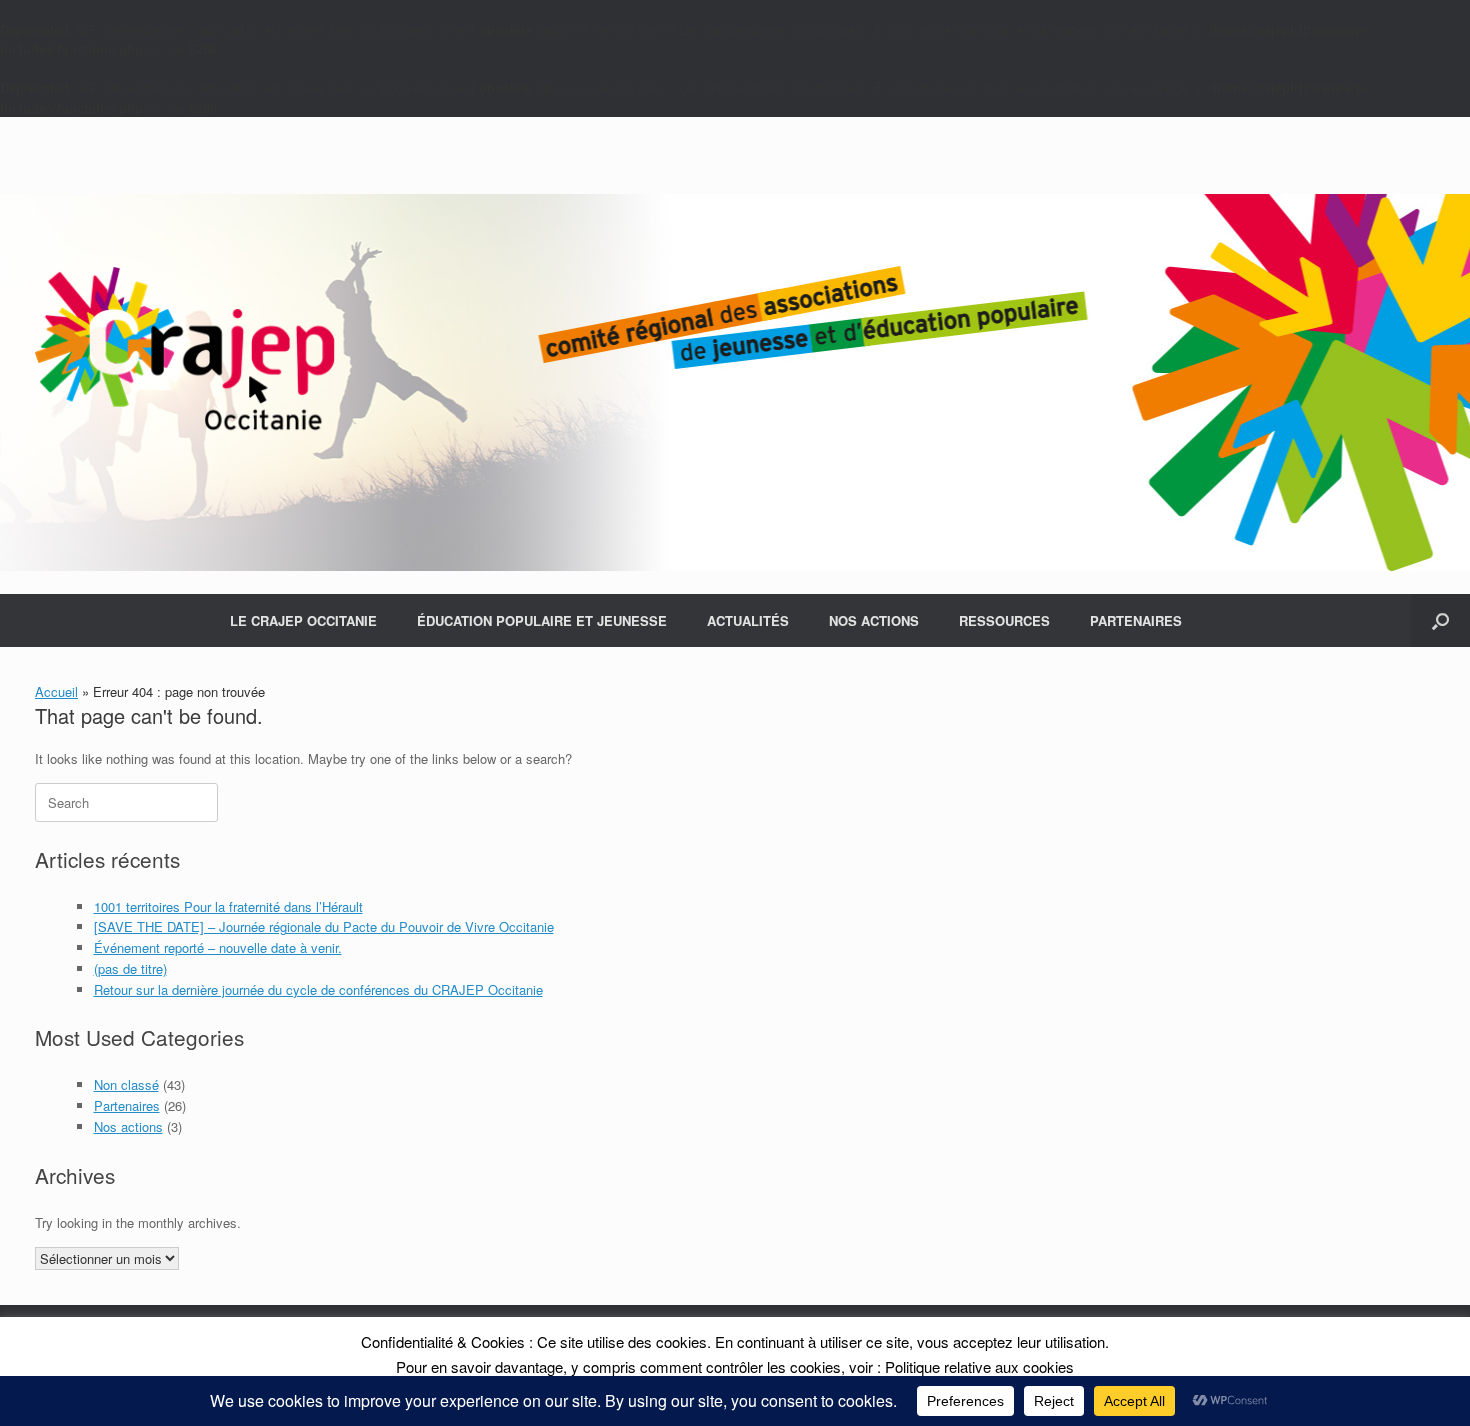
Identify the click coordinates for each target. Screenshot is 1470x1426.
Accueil (56, 691)
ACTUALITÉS (748, 620)
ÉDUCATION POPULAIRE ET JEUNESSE (542, 620)
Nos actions (128, 1126)
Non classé (126, 1084)
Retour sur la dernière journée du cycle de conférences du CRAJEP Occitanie (318, 989)
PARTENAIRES (1136, 620)
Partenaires (127, 1105)
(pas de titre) (130, 968)
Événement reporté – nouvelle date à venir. (218, 947)
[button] (1440, 620)
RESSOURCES (1004, 620)
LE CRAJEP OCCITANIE (303, 620)
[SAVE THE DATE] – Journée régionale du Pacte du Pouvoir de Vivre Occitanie (324, 926)
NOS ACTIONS (874, 620)
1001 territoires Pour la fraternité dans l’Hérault (228, 906)
